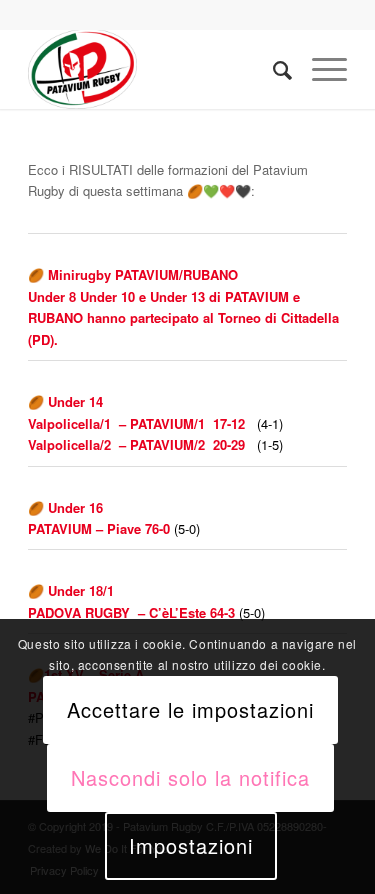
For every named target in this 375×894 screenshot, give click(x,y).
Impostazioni (191, 845)
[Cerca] (272, 69)
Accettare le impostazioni (190, 709)
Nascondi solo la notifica (190, 777)
